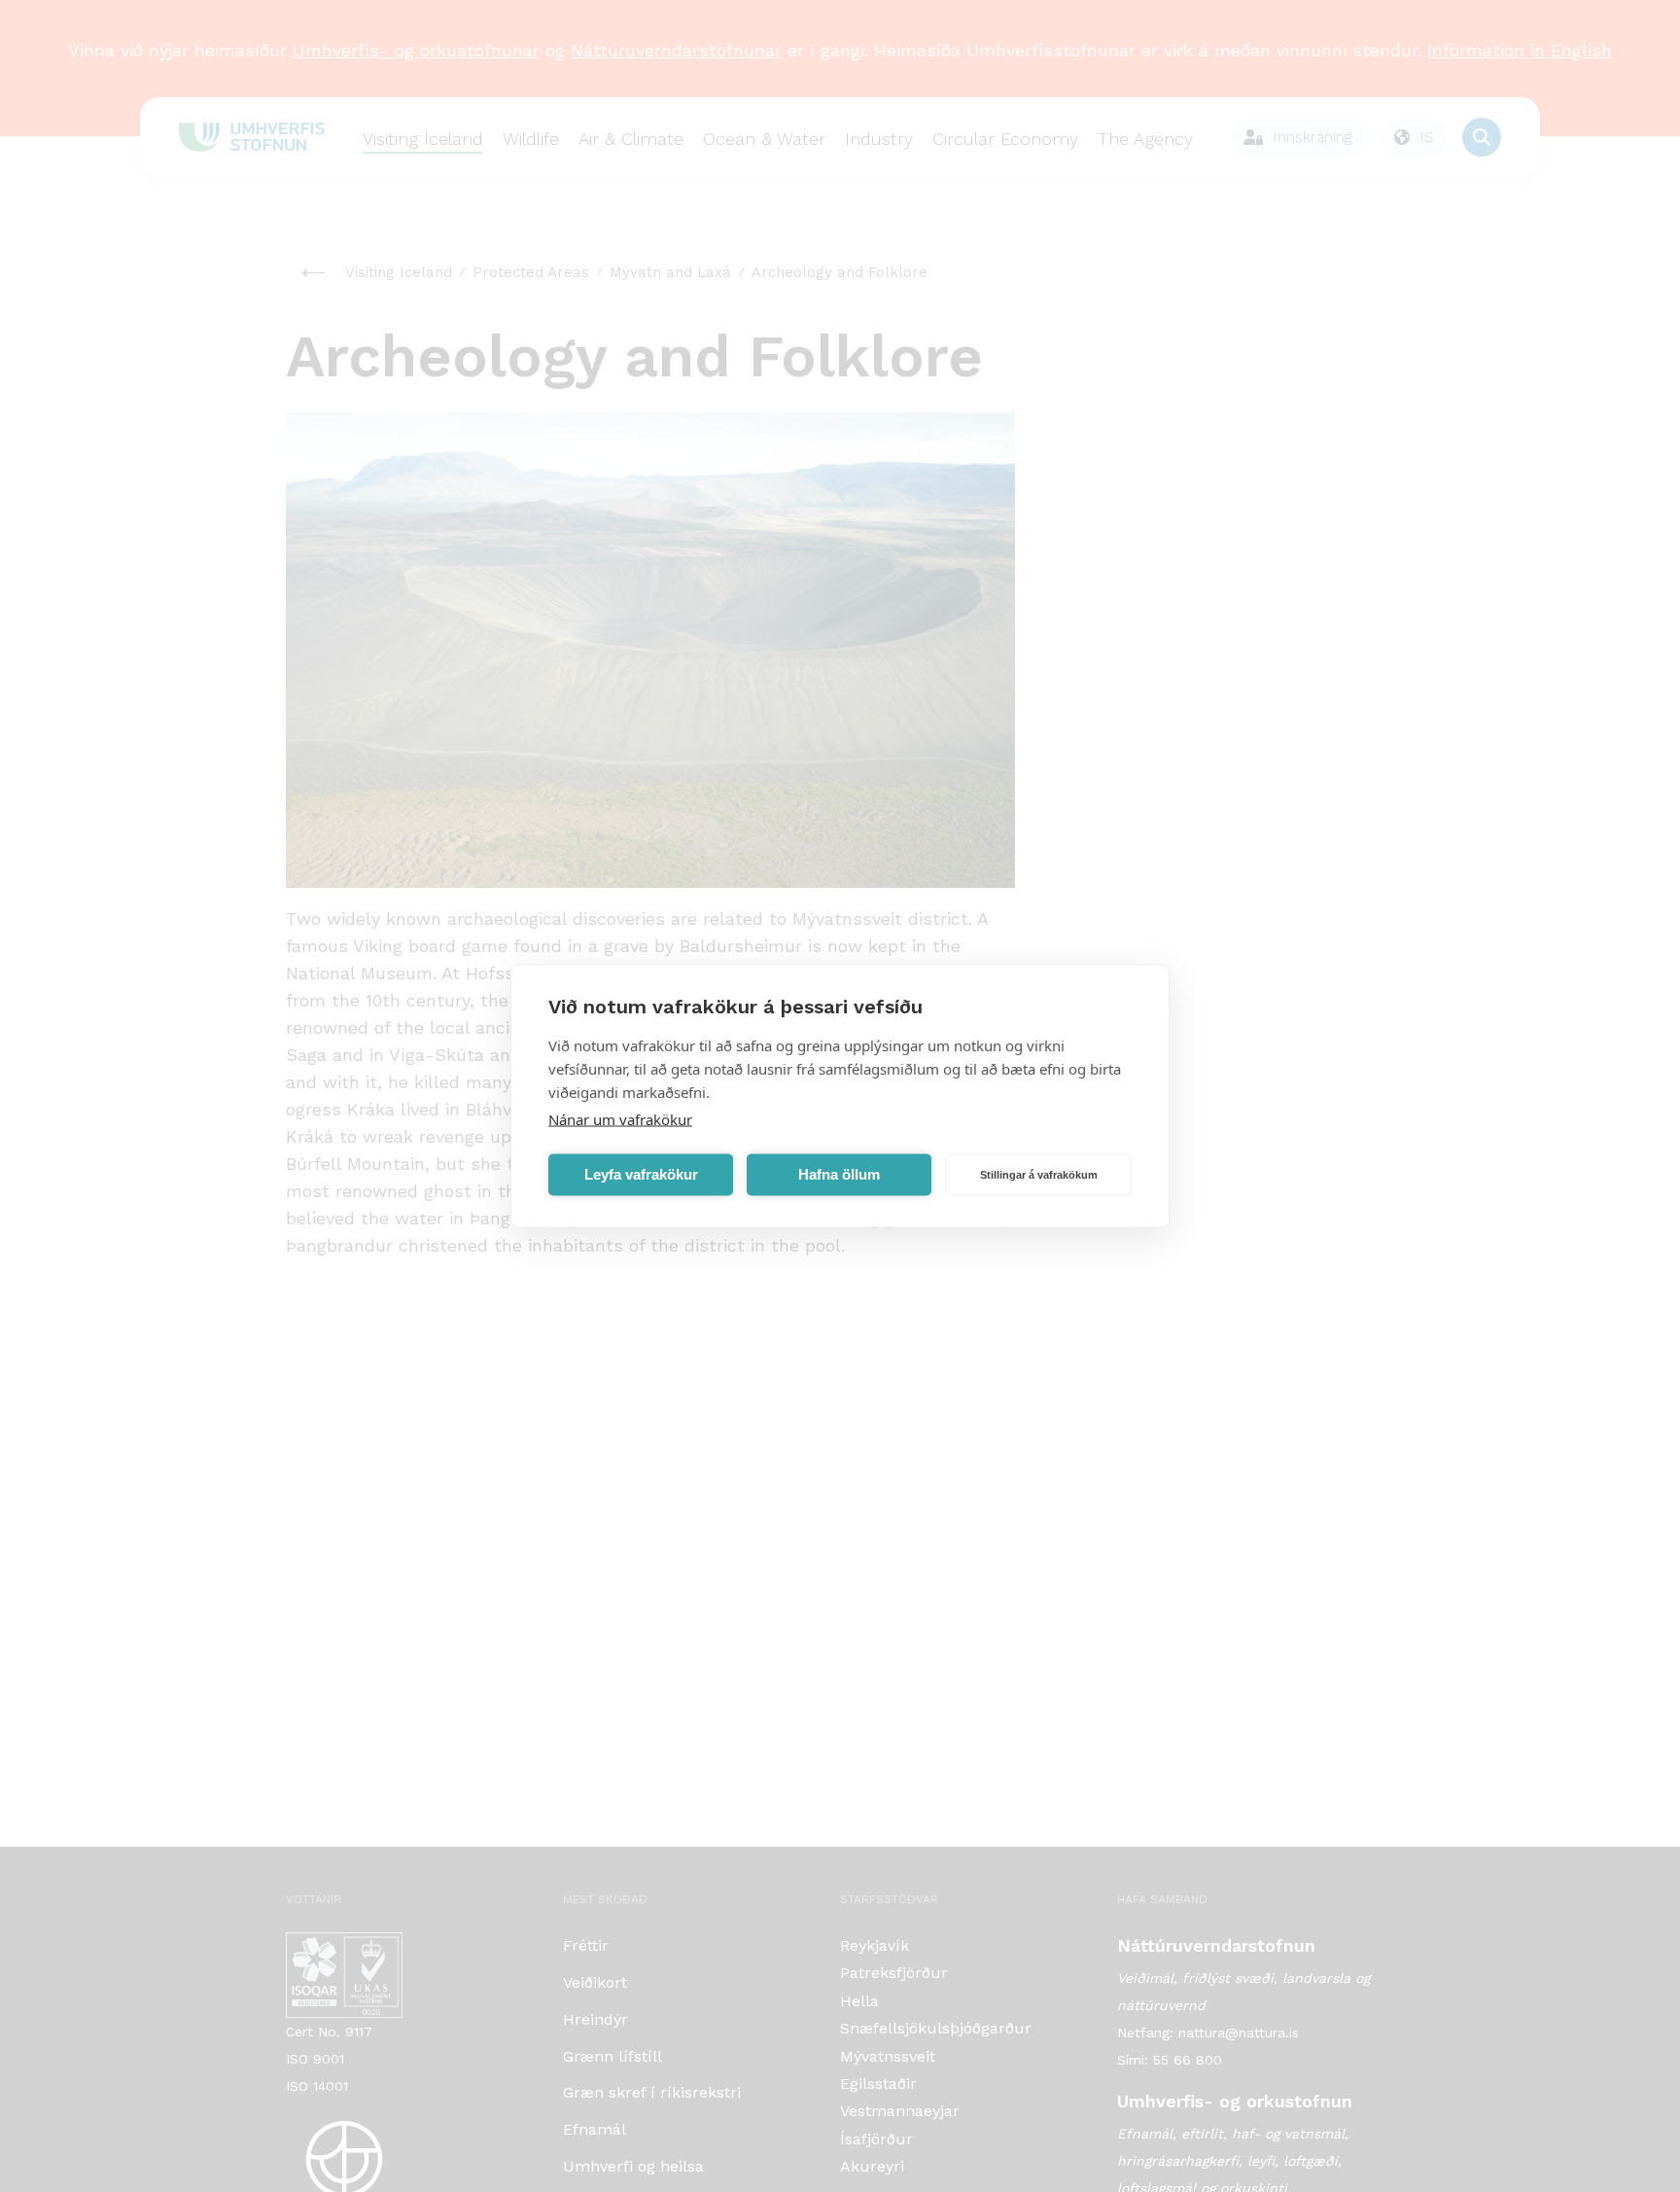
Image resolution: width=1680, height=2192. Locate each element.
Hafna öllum (839, 1174)
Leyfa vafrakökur (641, 1174)
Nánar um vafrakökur (620, 1119)
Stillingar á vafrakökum (1039, 1175)
